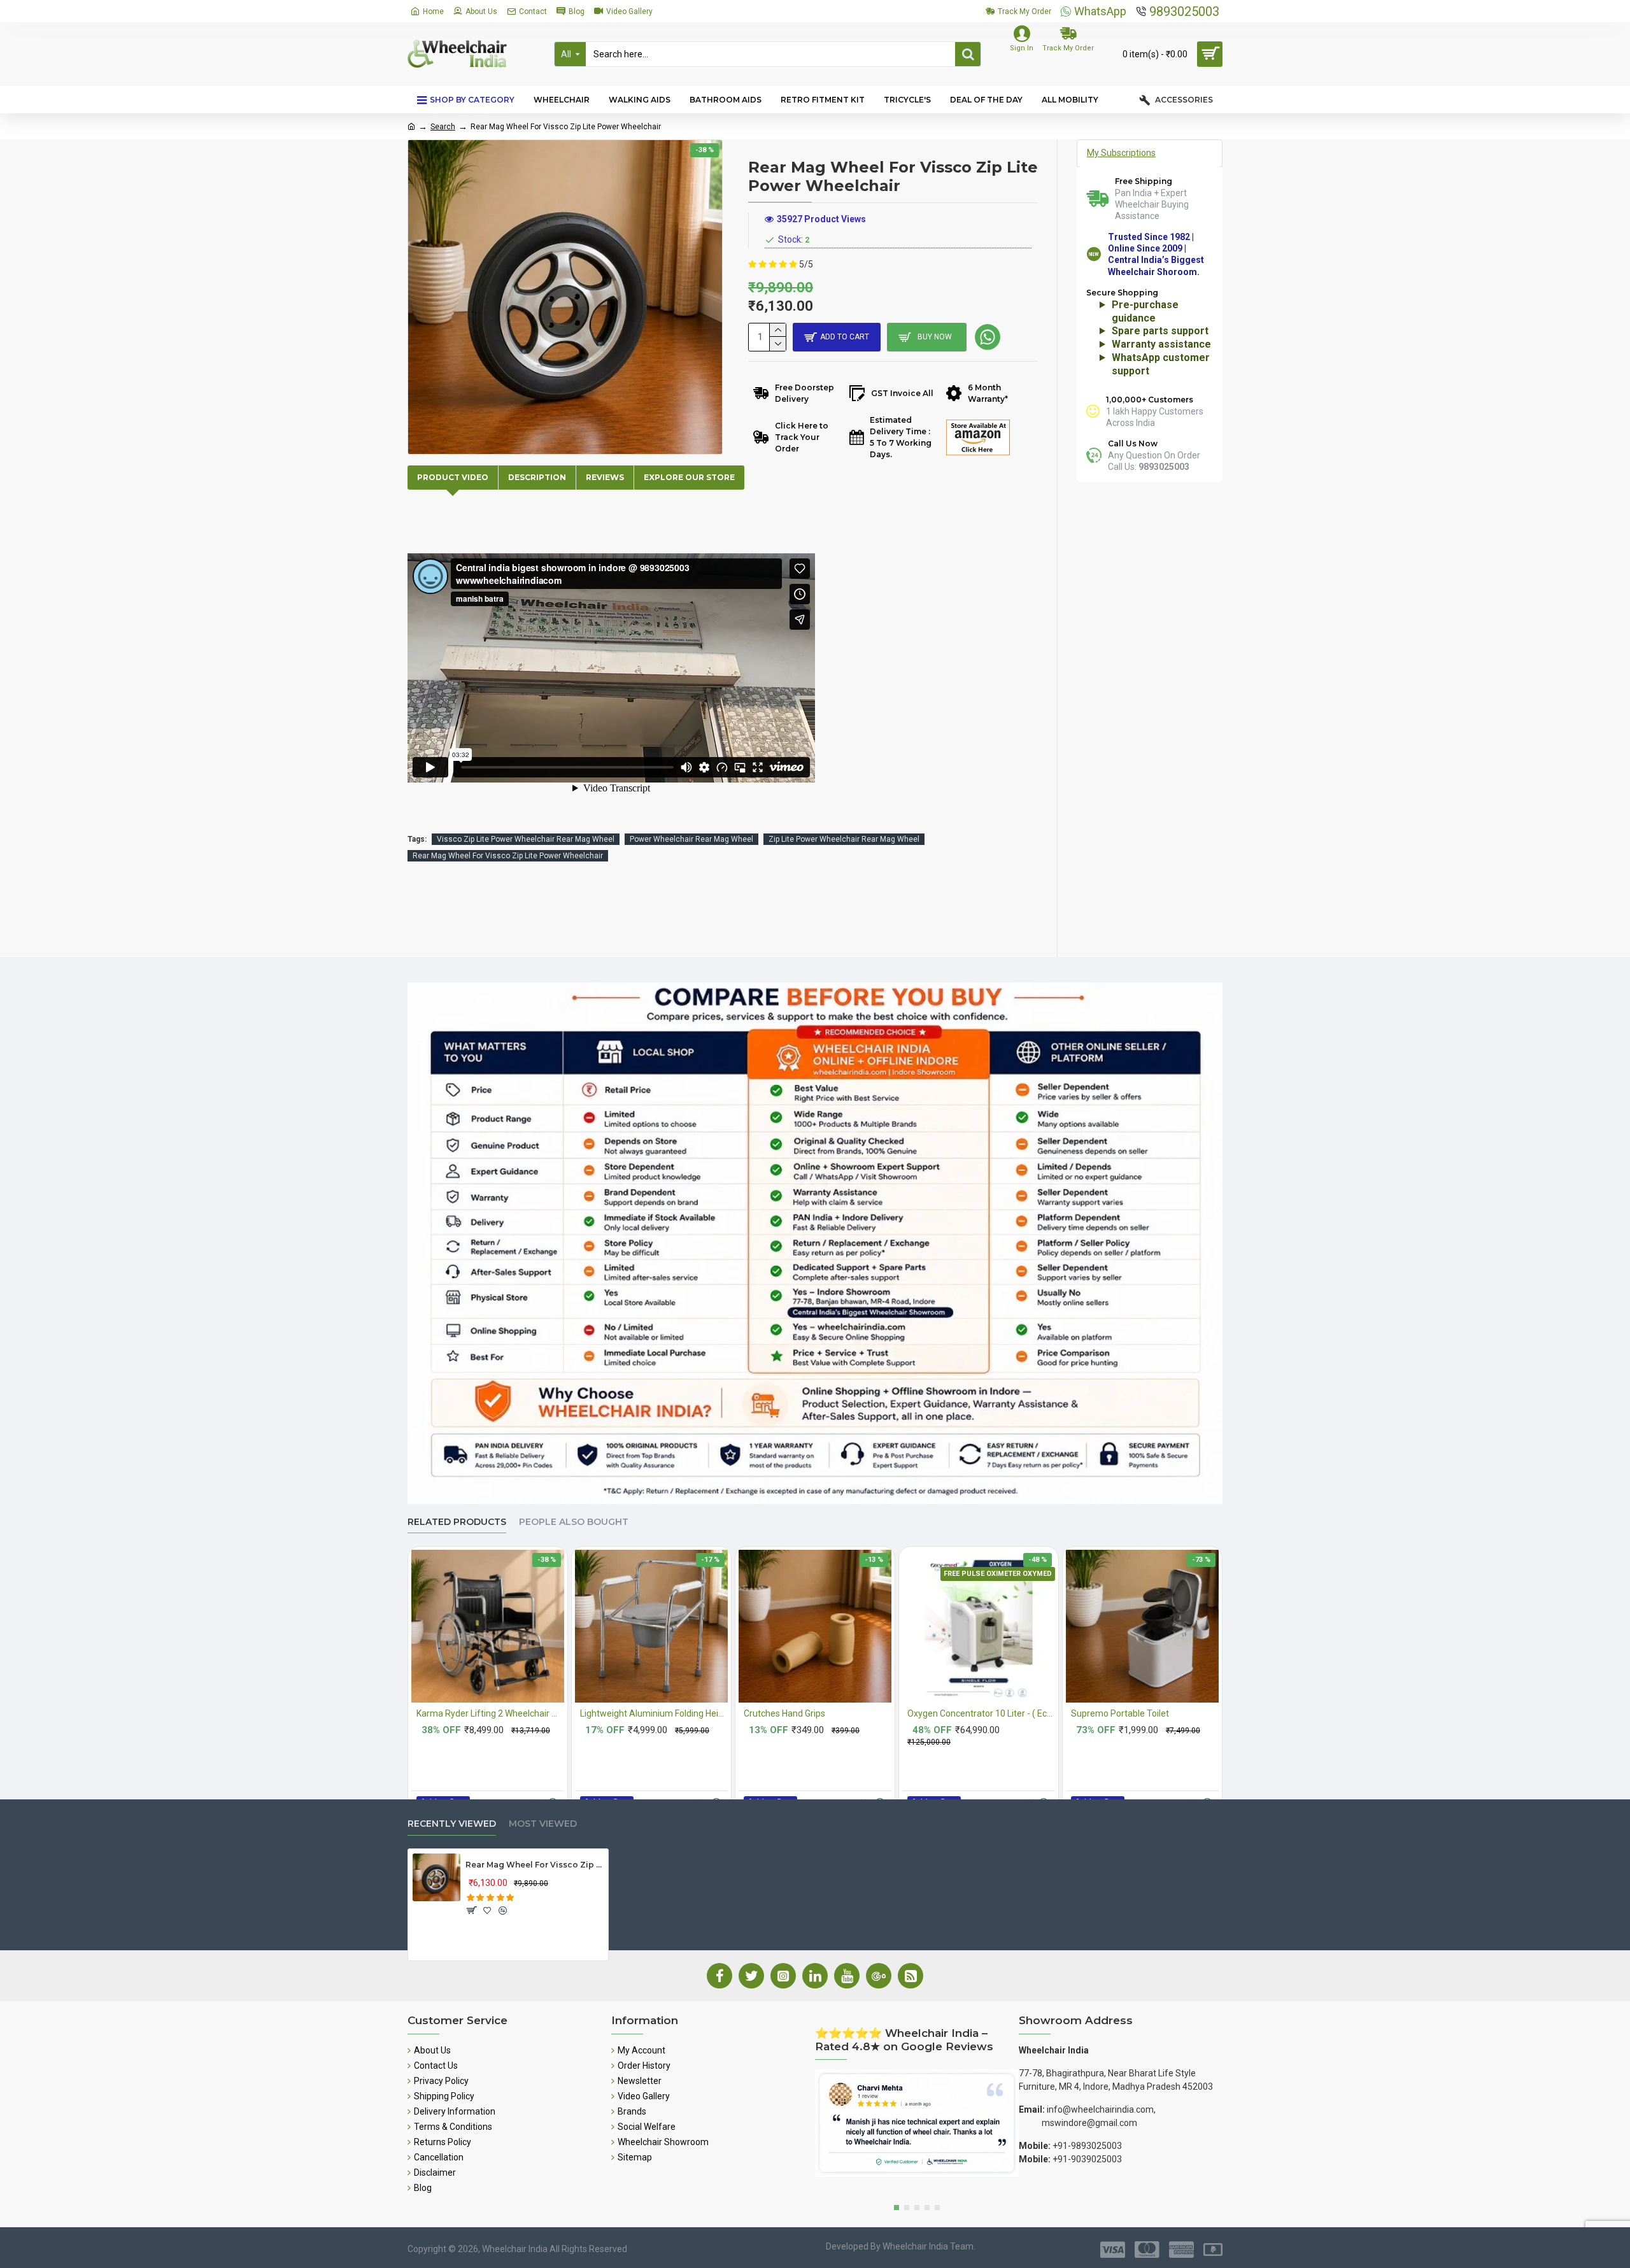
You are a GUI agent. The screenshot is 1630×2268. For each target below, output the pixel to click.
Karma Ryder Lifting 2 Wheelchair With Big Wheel (490, 1713)
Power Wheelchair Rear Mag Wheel (691, 839)
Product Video (453, 477)
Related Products (457, 1522)
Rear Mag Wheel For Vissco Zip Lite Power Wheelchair (508, 856)
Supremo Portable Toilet (1120, 1713)
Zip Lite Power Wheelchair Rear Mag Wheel (844, 839)
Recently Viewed (452, 1824)
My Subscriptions (1121, 153)
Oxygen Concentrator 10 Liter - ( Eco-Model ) (981, 1713)
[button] (896, 2208)
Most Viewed (543, 1824)
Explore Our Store (689, 477)
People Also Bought (574, 1522)
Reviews (605, 477)
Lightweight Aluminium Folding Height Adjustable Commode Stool (654, 1713)
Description (537, 477)
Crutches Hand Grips (784, 1713)
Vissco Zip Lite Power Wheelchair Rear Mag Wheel (526, 839)
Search (443, 127)
